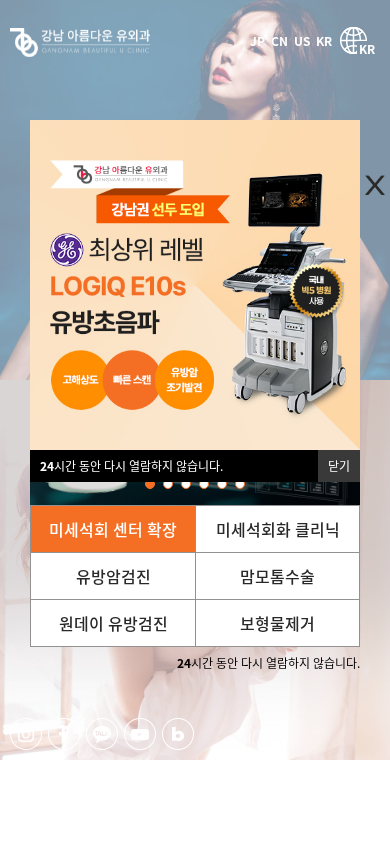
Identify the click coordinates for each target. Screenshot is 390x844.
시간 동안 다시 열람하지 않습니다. (131, 466)
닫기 (339, 466)
